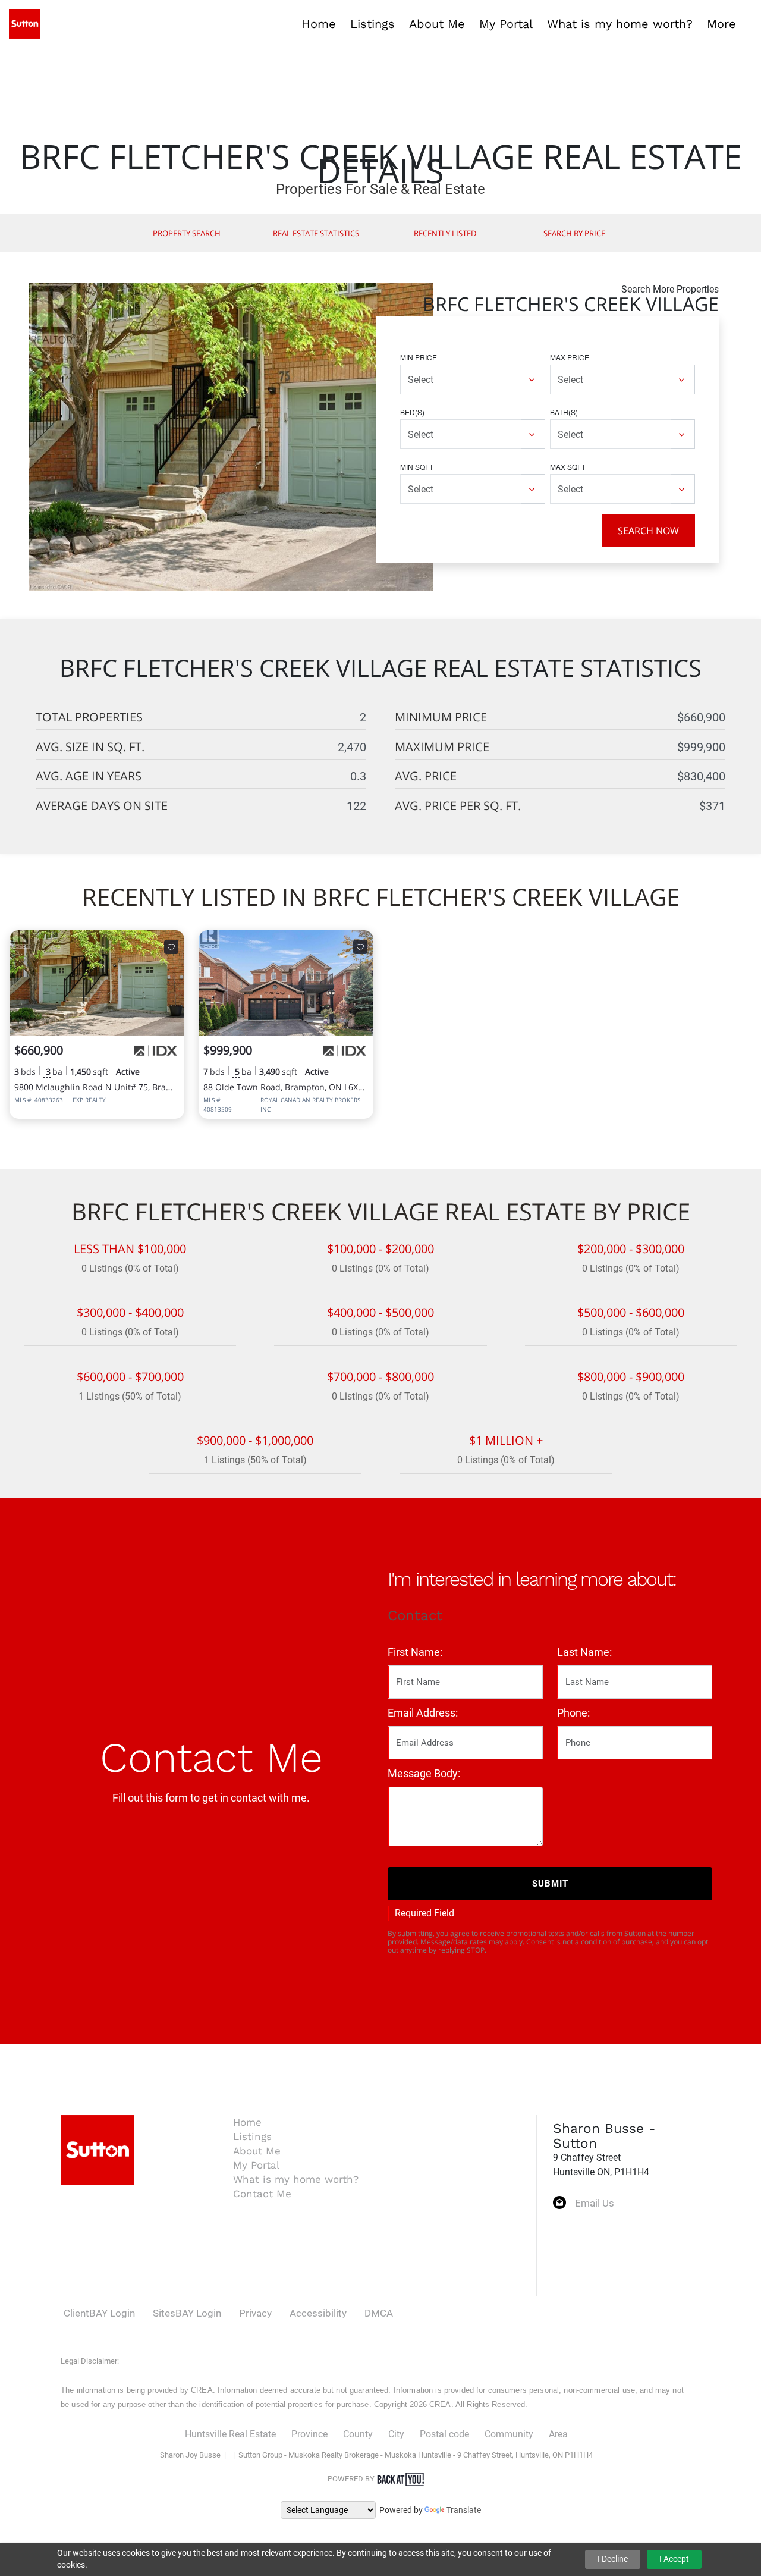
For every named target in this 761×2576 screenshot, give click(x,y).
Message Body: (424, 1773)
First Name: (415, 1652)
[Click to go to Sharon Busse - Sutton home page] (25, 23)
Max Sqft (568, 467)
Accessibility (318, 2313)
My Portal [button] (506, 24)
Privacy (255, 2313)
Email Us (595, 2203)
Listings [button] (372, 24)
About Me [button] (437, 24)
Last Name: (584, 1652)
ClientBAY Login (99, 2313)
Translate (464, 2510)
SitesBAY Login (187, 2313)
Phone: (573, 1713)
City (396, 2434)
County (358, 2434)
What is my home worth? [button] (620, 24)
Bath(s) (564, 412)
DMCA (379, 2313)
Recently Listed (445, 233)
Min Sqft (417, 467)
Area (558, 2434)
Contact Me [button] (262, 2194)
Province (309, 2434)
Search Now (648, 531)
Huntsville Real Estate (230, 2434)
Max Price (570, 357)
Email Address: (423, 1713)
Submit (550, 1884)
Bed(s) (412, 412)
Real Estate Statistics (316, 233)
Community (509, 2434)
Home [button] (319, 24)
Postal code (444, 2434)
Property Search (187, 233)
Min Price (419, 357)
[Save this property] (171, 947)
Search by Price (574, 233)
